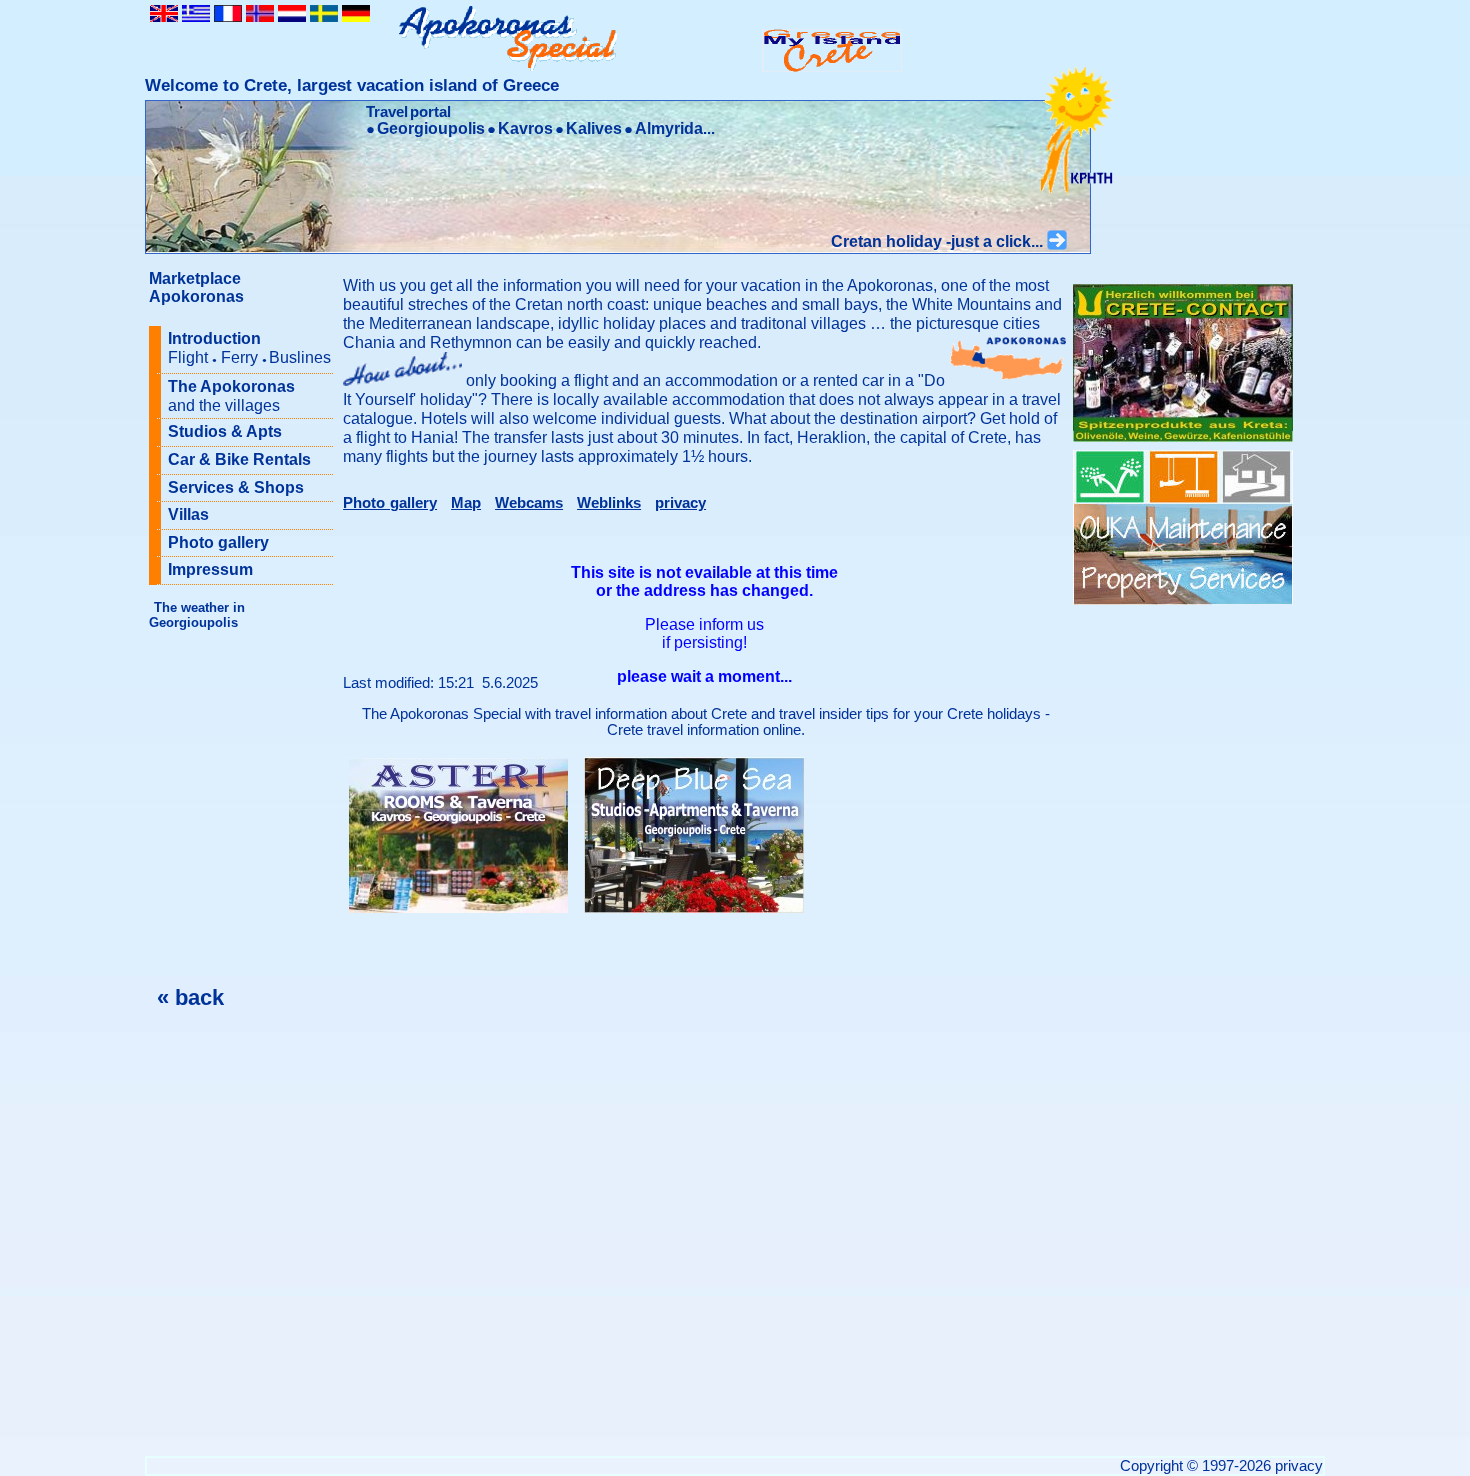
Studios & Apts (225, 431)
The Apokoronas (231, 396)
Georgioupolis (431, 128)
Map (466, 503)
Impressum (210, 569)
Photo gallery (218, 542)
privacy (680, 503)
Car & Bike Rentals (239, 459)
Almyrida (669, 128)
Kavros (525, 128)
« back (190, 997)
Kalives (594, 128)
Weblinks (609, 503)
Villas (188, 514)
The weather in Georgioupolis (197, 615)
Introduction (249, 348)
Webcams (529, 503)
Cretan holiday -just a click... (939, 241)
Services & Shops (236, 487)
